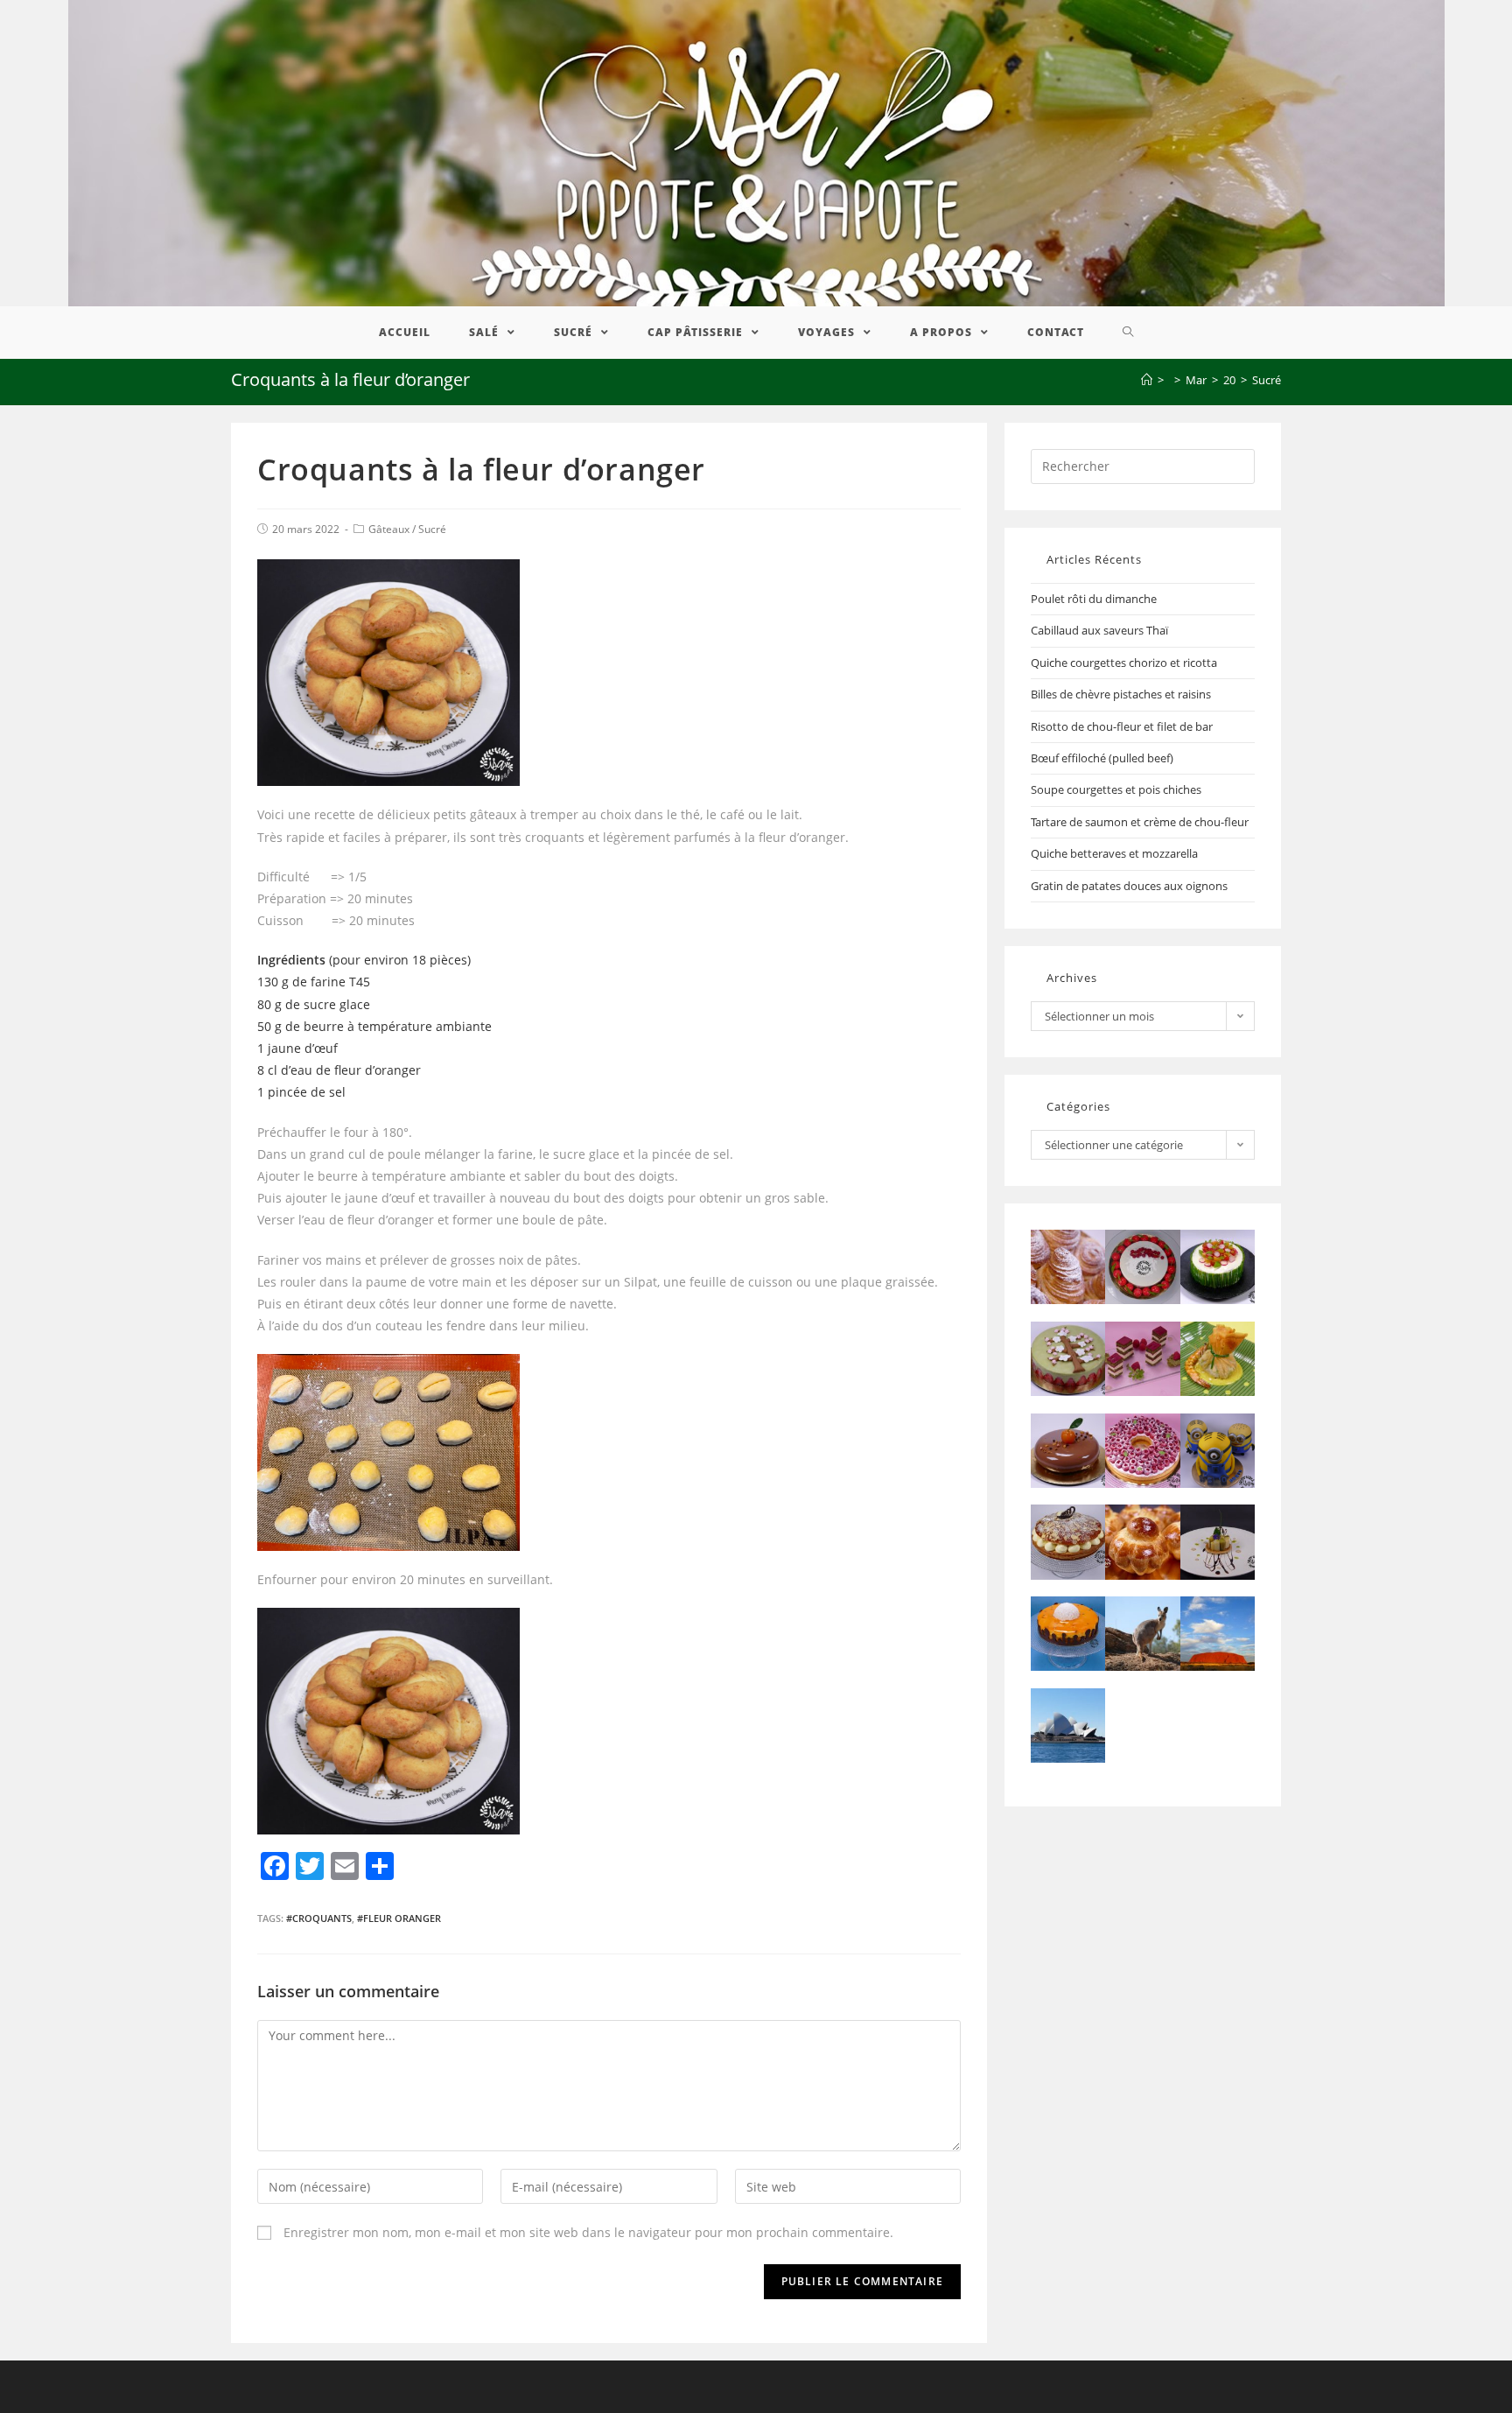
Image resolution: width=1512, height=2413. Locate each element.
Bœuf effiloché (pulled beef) (1102, 758)
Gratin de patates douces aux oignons (1129, 886)
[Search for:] (1143, 465)
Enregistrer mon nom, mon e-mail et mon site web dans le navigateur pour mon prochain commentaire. (588, 2232)
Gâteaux (389, 529)
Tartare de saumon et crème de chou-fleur (1140, 822)
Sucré (432, 529)
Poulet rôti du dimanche (1094, 599)
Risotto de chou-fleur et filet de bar (1122, 726)
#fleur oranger (399, 1918)
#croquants (319, 1918)
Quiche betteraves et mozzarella (1114, 853)
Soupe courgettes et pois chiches (1116, 789)
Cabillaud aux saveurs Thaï (1099, 630)
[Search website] (1128, 333)
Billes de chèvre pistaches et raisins (1121, 694)
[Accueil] (1147, 380)
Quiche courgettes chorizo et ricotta (1124, 663)
